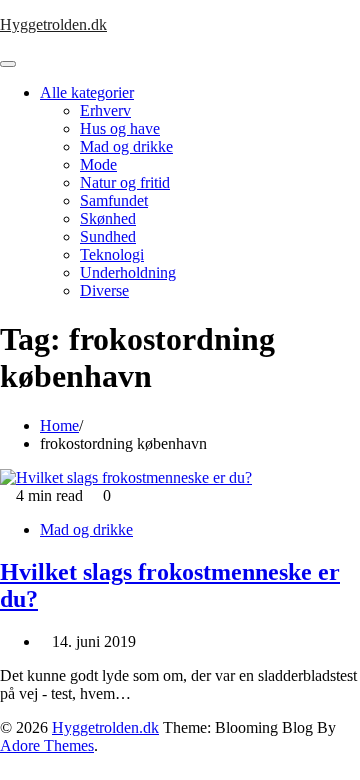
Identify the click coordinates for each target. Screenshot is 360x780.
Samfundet (114, 200)
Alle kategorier (87, 92)
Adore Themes (47, 745)
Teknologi (112, 254)
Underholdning (128, 272)
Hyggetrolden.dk (53, 24)
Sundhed (108, 236)
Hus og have (120, 128)
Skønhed (108, 218)
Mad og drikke (126, 146)
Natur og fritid (125, 182)
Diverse (104, 290)
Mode (98, 164)
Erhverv (105, 110)
